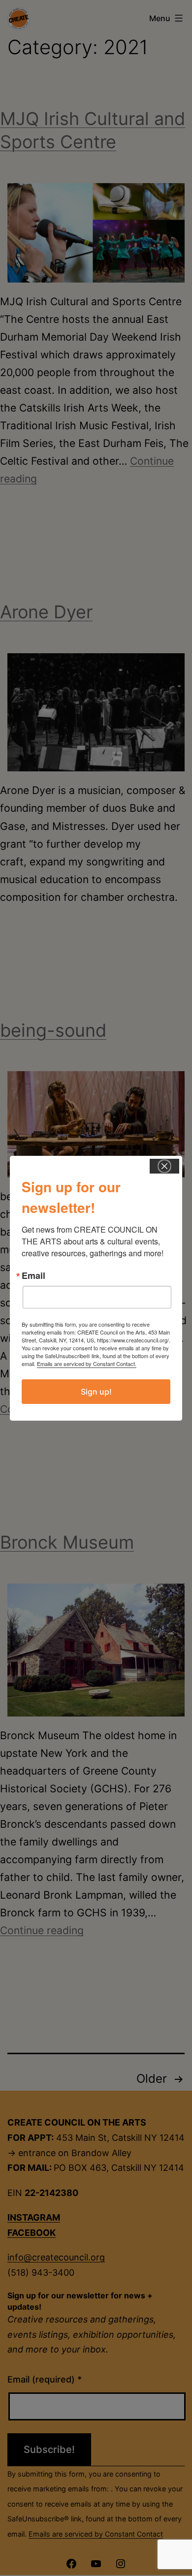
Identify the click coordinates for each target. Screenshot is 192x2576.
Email (33, 1275)
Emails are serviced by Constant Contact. (87, 1364)
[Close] (164, 1166)
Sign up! (96, 1392)
